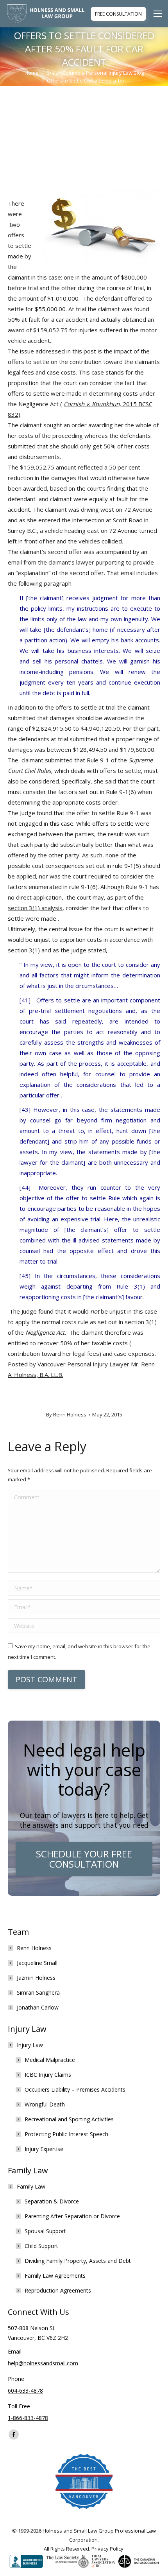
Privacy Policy (107, 2549)
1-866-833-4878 (28, 2418)
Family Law (31, 2186)
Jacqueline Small (37, 1963)
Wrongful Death (45, 2104)
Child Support (41, 2246)
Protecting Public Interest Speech (66, 2134)
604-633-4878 (25, 2390)
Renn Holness (34, 1948)
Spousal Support (45, 2231)
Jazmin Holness (36, 1978)
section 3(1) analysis (35, 908)
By (66, 1414)
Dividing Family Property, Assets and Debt (78, 2261)
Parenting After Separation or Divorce (72, 2216)
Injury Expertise (44, 2149)
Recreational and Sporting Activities (69, 2119)
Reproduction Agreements (58, 2290)
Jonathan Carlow (38, 2007)
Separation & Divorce (52, 2201)
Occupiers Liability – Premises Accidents (75, 2089)
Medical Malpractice (50, 2060)
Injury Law (30, 2045)
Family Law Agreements (55, 2276)
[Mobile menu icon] (160, 14)
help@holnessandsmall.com (43, 2363)
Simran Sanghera (38, 1993)
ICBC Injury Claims (48, 2075)
